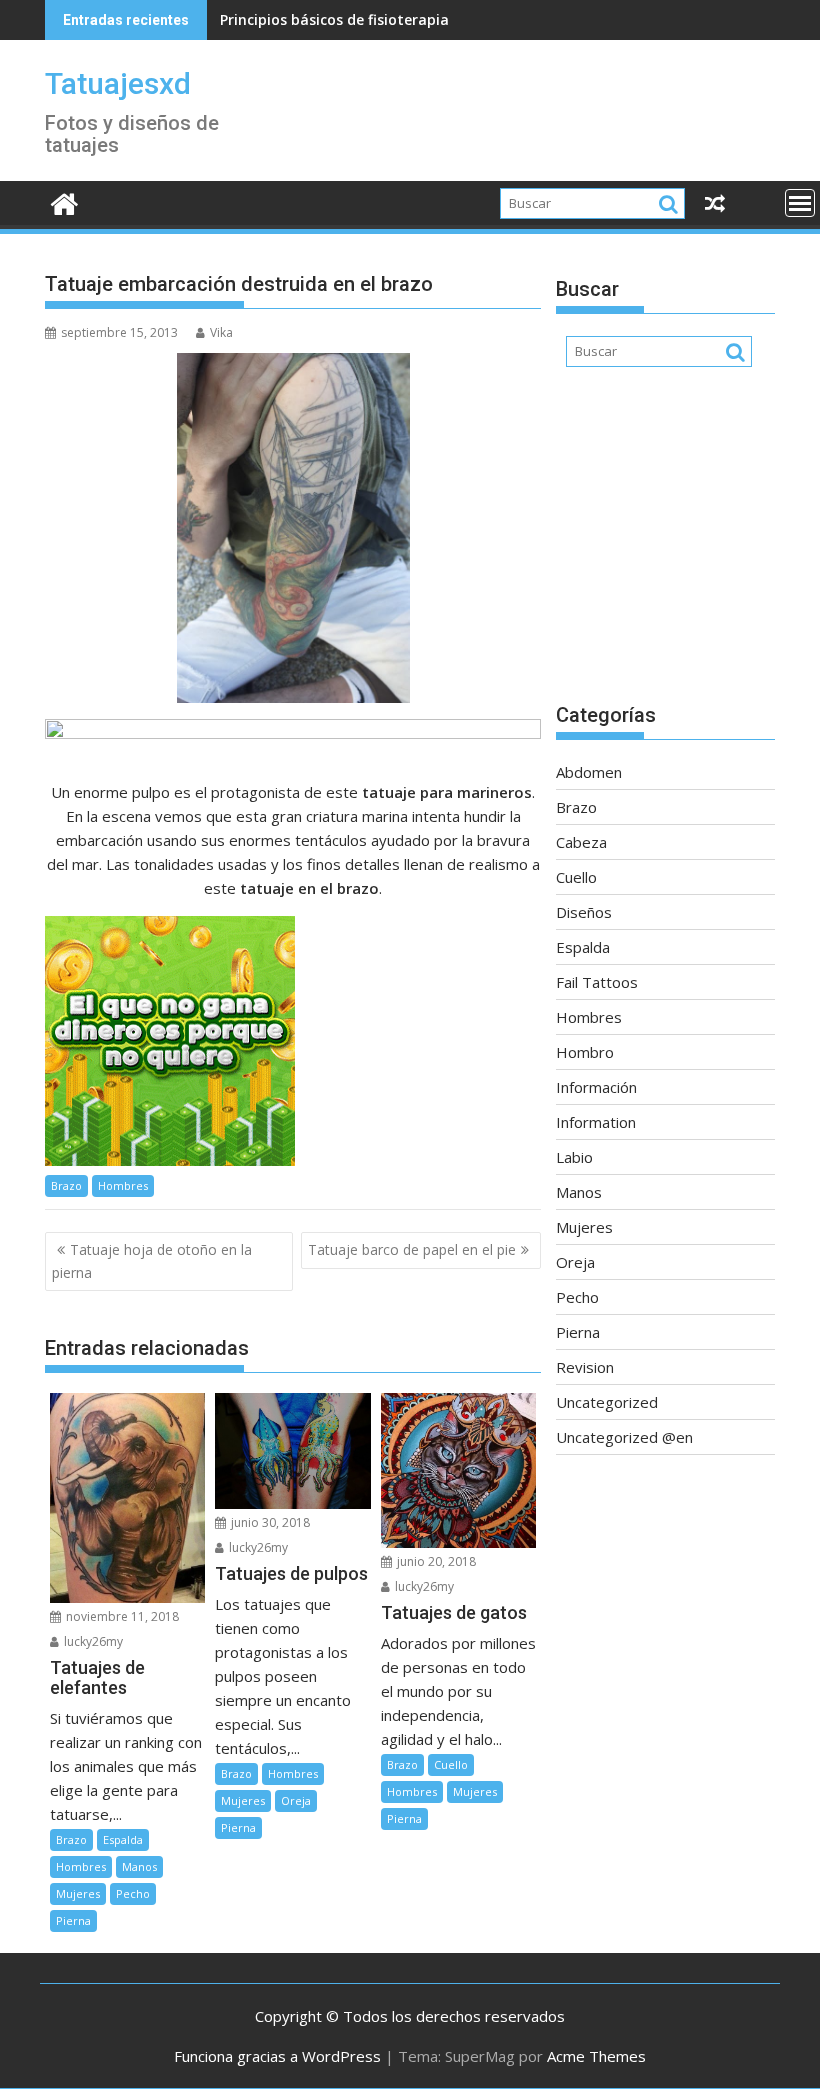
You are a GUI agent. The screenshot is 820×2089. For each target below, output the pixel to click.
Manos (139, 1866)
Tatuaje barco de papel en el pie (412, 1249)
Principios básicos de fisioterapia (334, 19)
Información (596, 1087)
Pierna (73, 1920)
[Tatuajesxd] (64, 201)
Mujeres (78, 1893)
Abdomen (589, 772)
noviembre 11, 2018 (121, 1616)
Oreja (296, 1800)
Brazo (66, 1185)
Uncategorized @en (624, 1437)
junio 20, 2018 (435, 1561)
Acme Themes (596, 2056)
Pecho (133, 1893)
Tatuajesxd (118, 83)
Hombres (123, 1185)
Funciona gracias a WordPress (277, 2056)
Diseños (584, 912)
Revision (585, 1367)
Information (596, 1122)
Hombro (585, 1052)
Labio (574, 1157)
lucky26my (92, 1641)
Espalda (123, 1839)
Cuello (451, 1764)
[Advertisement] (665, 545)
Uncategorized (607, 1402)
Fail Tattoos (597, 982)
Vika (221, 332)
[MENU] (800, 203)
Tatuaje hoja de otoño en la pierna (152, 1260)
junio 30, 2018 (269, 1522)
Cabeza (581, 842)
